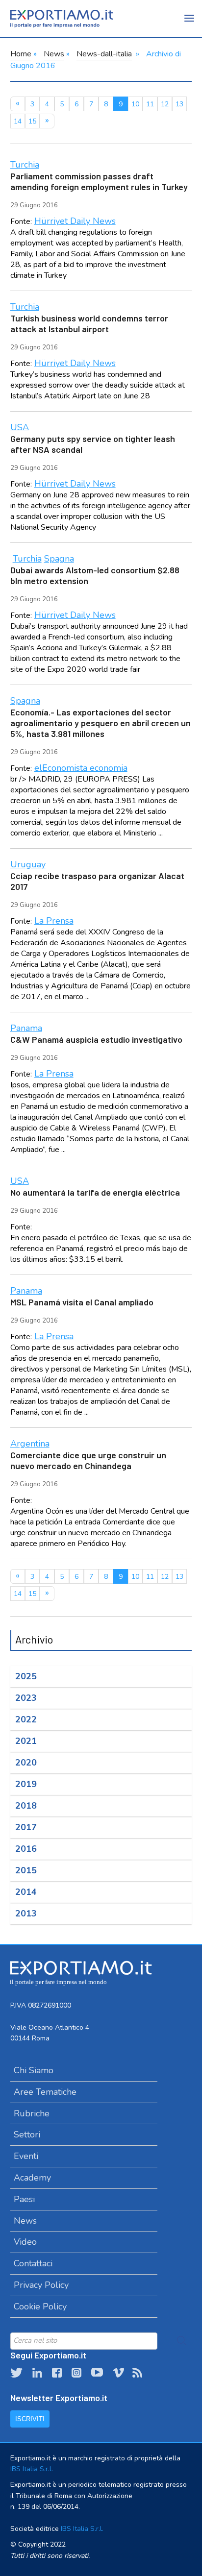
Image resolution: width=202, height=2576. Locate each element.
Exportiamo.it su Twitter (16, 2373)
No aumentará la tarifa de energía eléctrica (95, 1192)
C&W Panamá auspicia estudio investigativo (96, 1039)
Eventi (26, 2156)
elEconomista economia (81, 768)
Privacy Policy (41, 2285)
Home (21, 54)
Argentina (30, 1444)
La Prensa (54, 921)
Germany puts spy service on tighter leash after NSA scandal (93, 444)
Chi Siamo (34, 2070)
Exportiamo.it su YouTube (97, 2373)
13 (179, 104)
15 (32, 121)
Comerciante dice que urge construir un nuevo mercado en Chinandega (88, 1460)
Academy (32, 2178)
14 (18, 121)
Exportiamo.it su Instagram (76, 2373)
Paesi (24, 2199)
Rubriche (32, 2113)
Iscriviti (30, 2419)
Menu (190, 25)
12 (165, 104)
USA (20, 427)
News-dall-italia (104, 54)
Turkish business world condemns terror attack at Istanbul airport (89, 323)
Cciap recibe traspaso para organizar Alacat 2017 (97, 881)
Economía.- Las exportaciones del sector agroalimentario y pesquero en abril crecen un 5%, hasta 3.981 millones (101, 723)
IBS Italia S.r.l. (32, 2469)
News (54, 54)
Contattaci (33, 2263)
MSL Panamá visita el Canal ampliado (82, 1302)
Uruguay (28, 864)
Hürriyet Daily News (75, 221)
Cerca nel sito (182, 2341)
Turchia (25, 165)
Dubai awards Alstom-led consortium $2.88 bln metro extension (95, 575)
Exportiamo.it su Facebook (57, 2373)
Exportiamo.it (62, 19)
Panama (26, 1028)
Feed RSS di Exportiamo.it (137, 2373)
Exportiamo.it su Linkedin (37, 2373)
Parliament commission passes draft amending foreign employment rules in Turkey (99, 181)
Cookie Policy (40, 2306)
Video (25, 2242)
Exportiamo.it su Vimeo (118, 2373)
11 (150, 104)
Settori (27, 2134)
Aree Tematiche (45, 2092)
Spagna (59, 559)
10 (135, 104)
